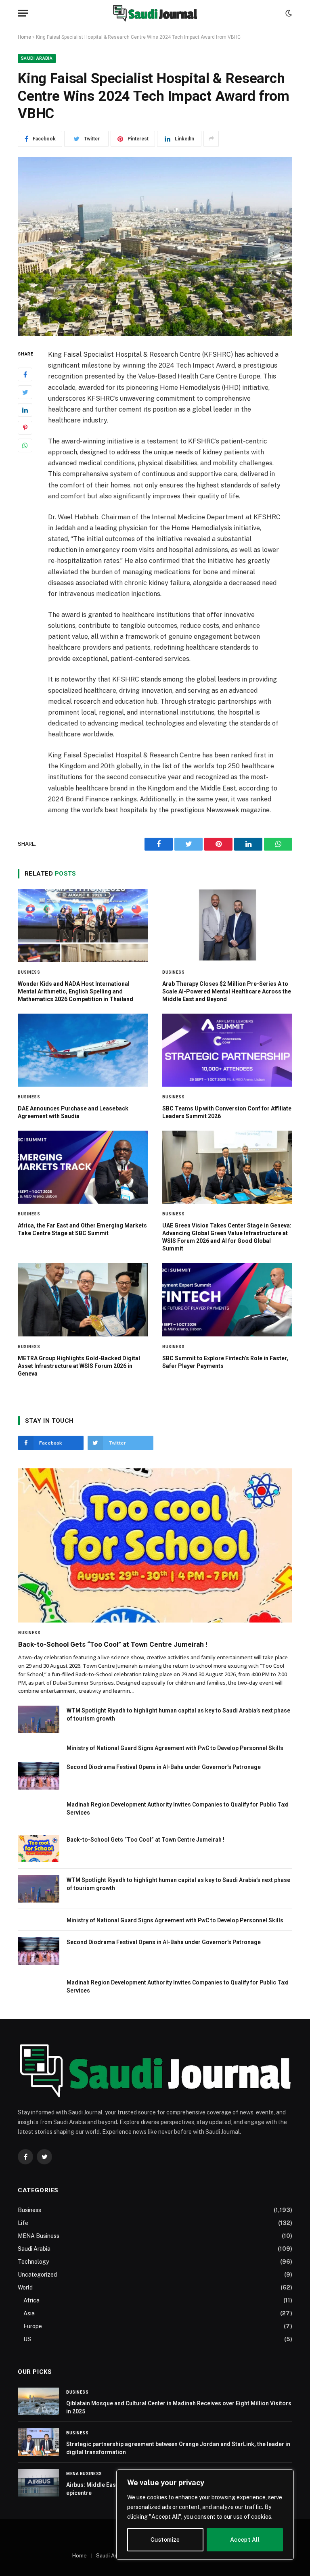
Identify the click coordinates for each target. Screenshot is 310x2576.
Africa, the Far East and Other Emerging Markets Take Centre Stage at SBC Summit (82, 1229)
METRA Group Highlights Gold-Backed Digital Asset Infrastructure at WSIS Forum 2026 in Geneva (79, 1366)
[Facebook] (25, 374)
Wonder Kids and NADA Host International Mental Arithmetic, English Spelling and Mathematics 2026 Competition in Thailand (75, 991)
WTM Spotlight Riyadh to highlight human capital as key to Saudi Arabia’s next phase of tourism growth (178, 1715)
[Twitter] (25, 392)
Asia (29, 2313)
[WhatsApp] (25, 445)
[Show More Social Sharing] (211, 139)
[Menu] (23, 13)
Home (24, 37)
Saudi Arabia (37, 58)
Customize (165, 2540)
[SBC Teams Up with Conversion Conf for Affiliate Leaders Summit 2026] (227, 1050)
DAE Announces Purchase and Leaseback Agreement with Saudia (73, 1112)
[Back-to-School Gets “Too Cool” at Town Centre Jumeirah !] (155, 1545)
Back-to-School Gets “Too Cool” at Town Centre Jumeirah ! (113, 1644)
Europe (33, 2326)
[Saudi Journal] (155, 13)
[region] (205, 2515)
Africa (31, 2300)
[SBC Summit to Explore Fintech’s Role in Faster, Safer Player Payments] (227, 1299)
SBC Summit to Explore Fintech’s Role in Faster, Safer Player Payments (225, 1362)
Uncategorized (37, 2275)
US (27, 2339)
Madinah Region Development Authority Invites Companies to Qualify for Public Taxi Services (178, 1809)
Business (29, 972)
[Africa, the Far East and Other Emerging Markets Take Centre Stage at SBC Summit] (83, 1167)
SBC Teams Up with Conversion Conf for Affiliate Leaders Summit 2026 (227, 1112)
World (25, 2287)
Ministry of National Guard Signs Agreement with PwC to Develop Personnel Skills (175, 1748)
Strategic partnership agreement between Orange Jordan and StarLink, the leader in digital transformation (178, 2448)
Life (23, 2223)
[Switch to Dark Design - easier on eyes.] (288, 13)
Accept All (245, 2540)
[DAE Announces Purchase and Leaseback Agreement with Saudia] (83, 1050)
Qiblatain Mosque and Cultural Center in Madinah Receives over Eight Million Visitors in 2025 (179, 2407)
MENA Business (39, 2236)
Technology (33, 2262)
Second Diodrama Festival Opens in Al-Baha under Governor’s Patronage (164, 1767)
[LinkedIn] (25, 410)
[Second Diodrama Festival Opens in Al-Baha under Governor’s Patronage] (39, 1776)
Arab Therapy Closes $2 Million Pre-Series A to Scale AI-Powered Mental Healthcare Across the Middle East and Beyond (227, 991)
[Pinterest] (25, 428)
